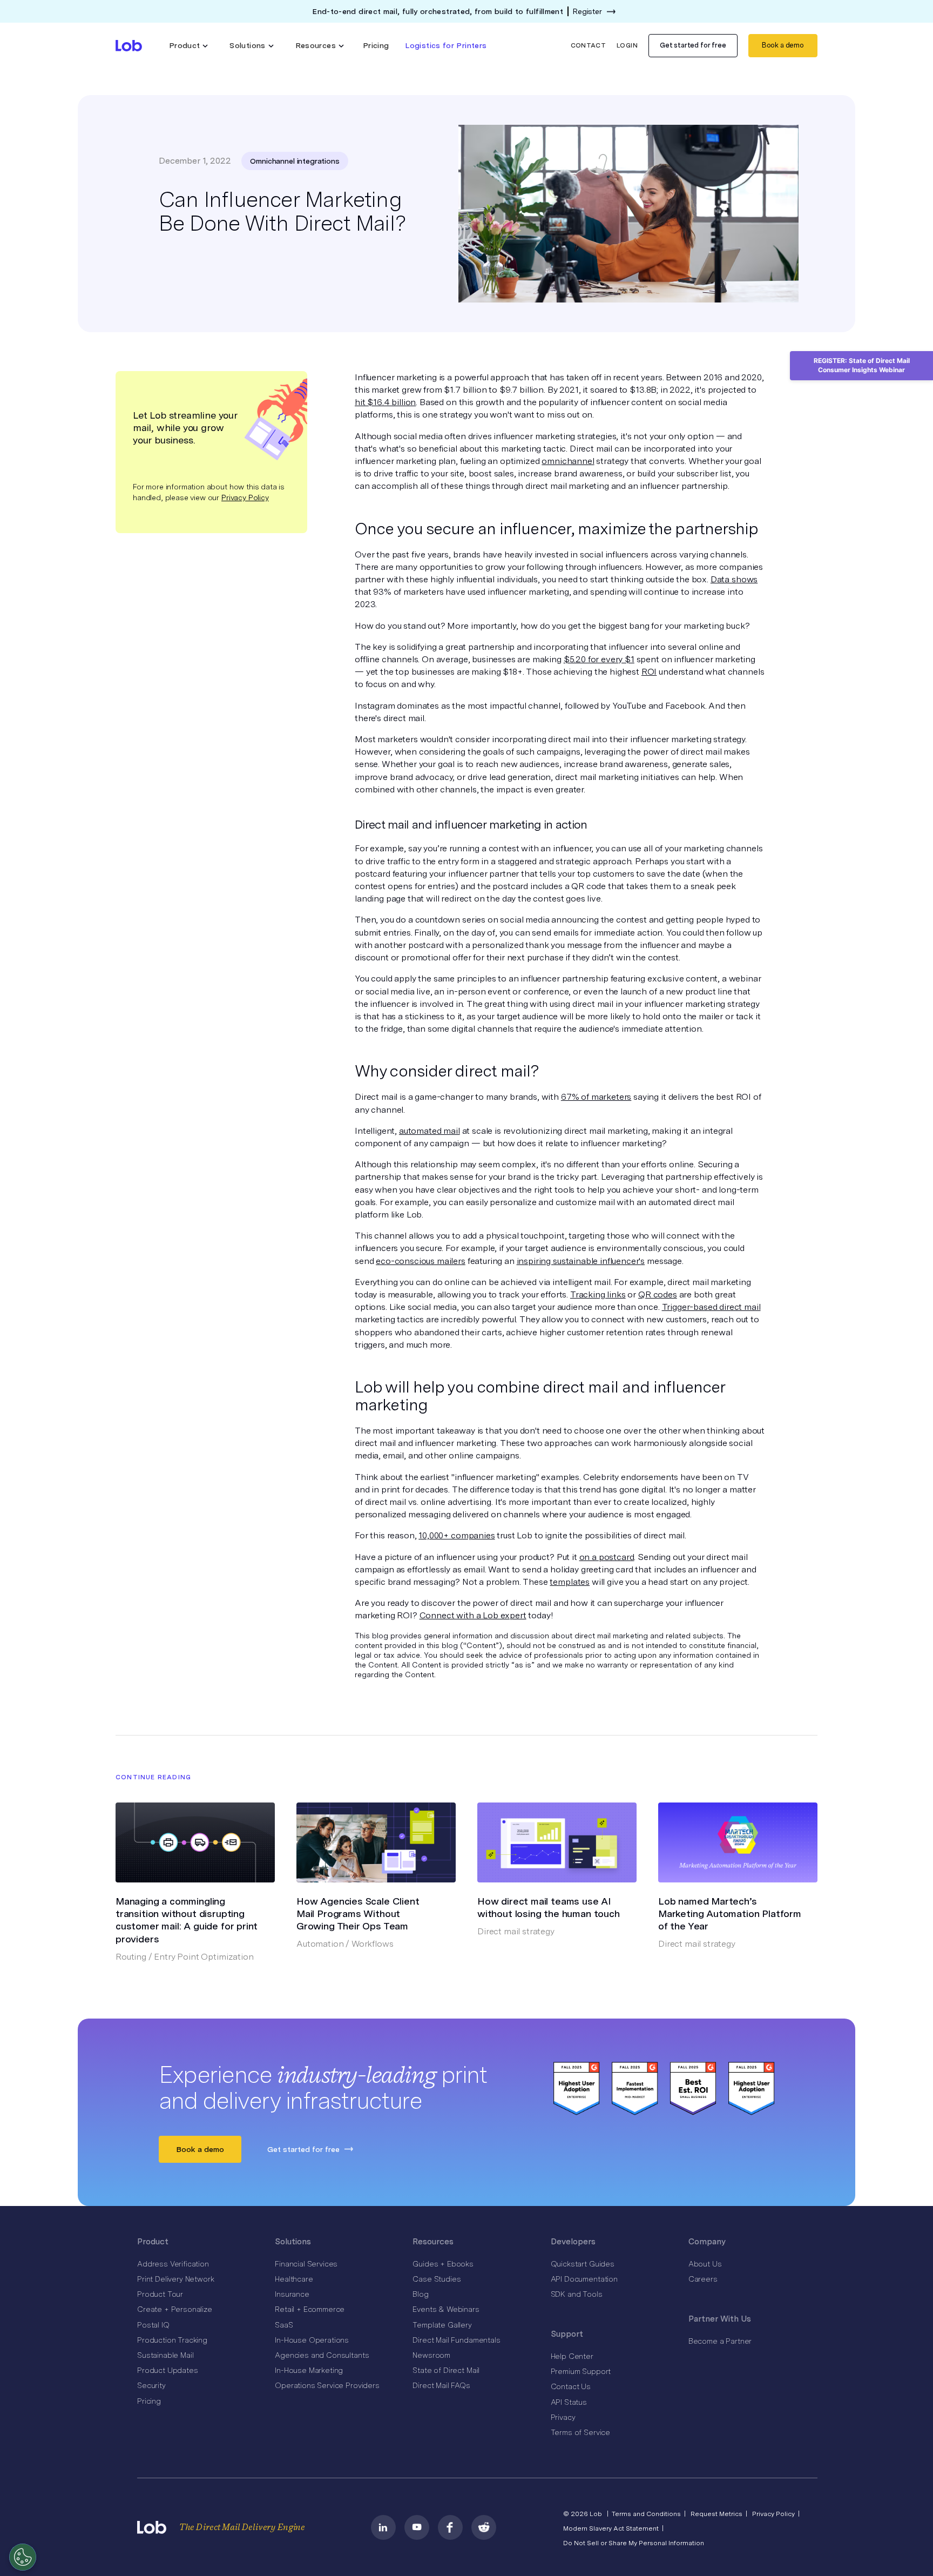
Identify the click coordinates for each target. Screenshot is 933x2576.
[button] (189, 46)
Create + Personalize (175, 2309)
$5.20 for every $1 (599, 659)
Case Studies (437, 2279)
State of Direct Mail (446, 2370)
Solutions (293, 2242)
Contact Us (571, 2386)
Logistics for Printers (446, 45)
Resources (433, 2242)
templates (570, 1582)
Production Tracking (172, 2340)
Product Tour (160, 2294)
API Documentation (584, 2279)
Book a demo (783, 45)
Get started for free (693, 45)
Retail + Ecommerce (310, 2309)
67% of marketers (596, 1097)
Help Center (572, 2356)
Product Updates (168, 2370)
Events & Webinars (446, 2309)
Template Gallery (442, 2325)
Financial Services (306, 2264)
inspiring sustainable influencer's (581, 1261)
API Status (569, 2402)
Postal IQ (153, 2325)
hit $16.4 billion (385, 402)
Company (707, 2242)
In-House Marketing (309, 2370)
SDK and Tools (577, 2294)
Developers (573, 2242)
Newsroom (431, 2355)
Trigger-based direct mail (711, 1307)
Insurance (292, 2294)
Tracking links (598, 1294)
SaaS (284, 2325)
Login (627, 45)
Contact (589, 45)
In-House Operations (312, 2340)
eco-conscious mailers (421, 1261)
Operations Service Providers (327, 2385)
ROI (649, 672)
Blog (420, 2294)
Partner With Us (720, 2319)
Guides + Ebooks (443, 2264)
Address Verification (173, 2264)
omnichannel (568, 461)
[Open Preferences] (23, 2557)
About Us (705, 2264)
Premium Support (581, 2371)
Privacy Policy (245, 497)
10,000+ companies (457, 1535)
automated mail (430, 1131)
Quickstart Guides (583, 2264)
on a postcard (607, 1557)
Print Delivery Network (175, 2279)
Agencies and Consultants (322, 2355)
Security (151, 2385)
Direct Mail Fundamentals (456, 2340)
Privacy (563, 2417)
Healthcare (294, 2279)
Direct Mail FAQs (441, 2385)
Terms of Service (580, 2432)
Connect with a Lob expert (473, 1615)
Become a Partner (720, 2341)
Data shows (734, 579)
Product (153, 2242)
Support (567, 2334)
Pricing (376, 45)
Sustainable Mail (165, 2355)
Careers (703, 2279)
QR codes (658, 1294)
